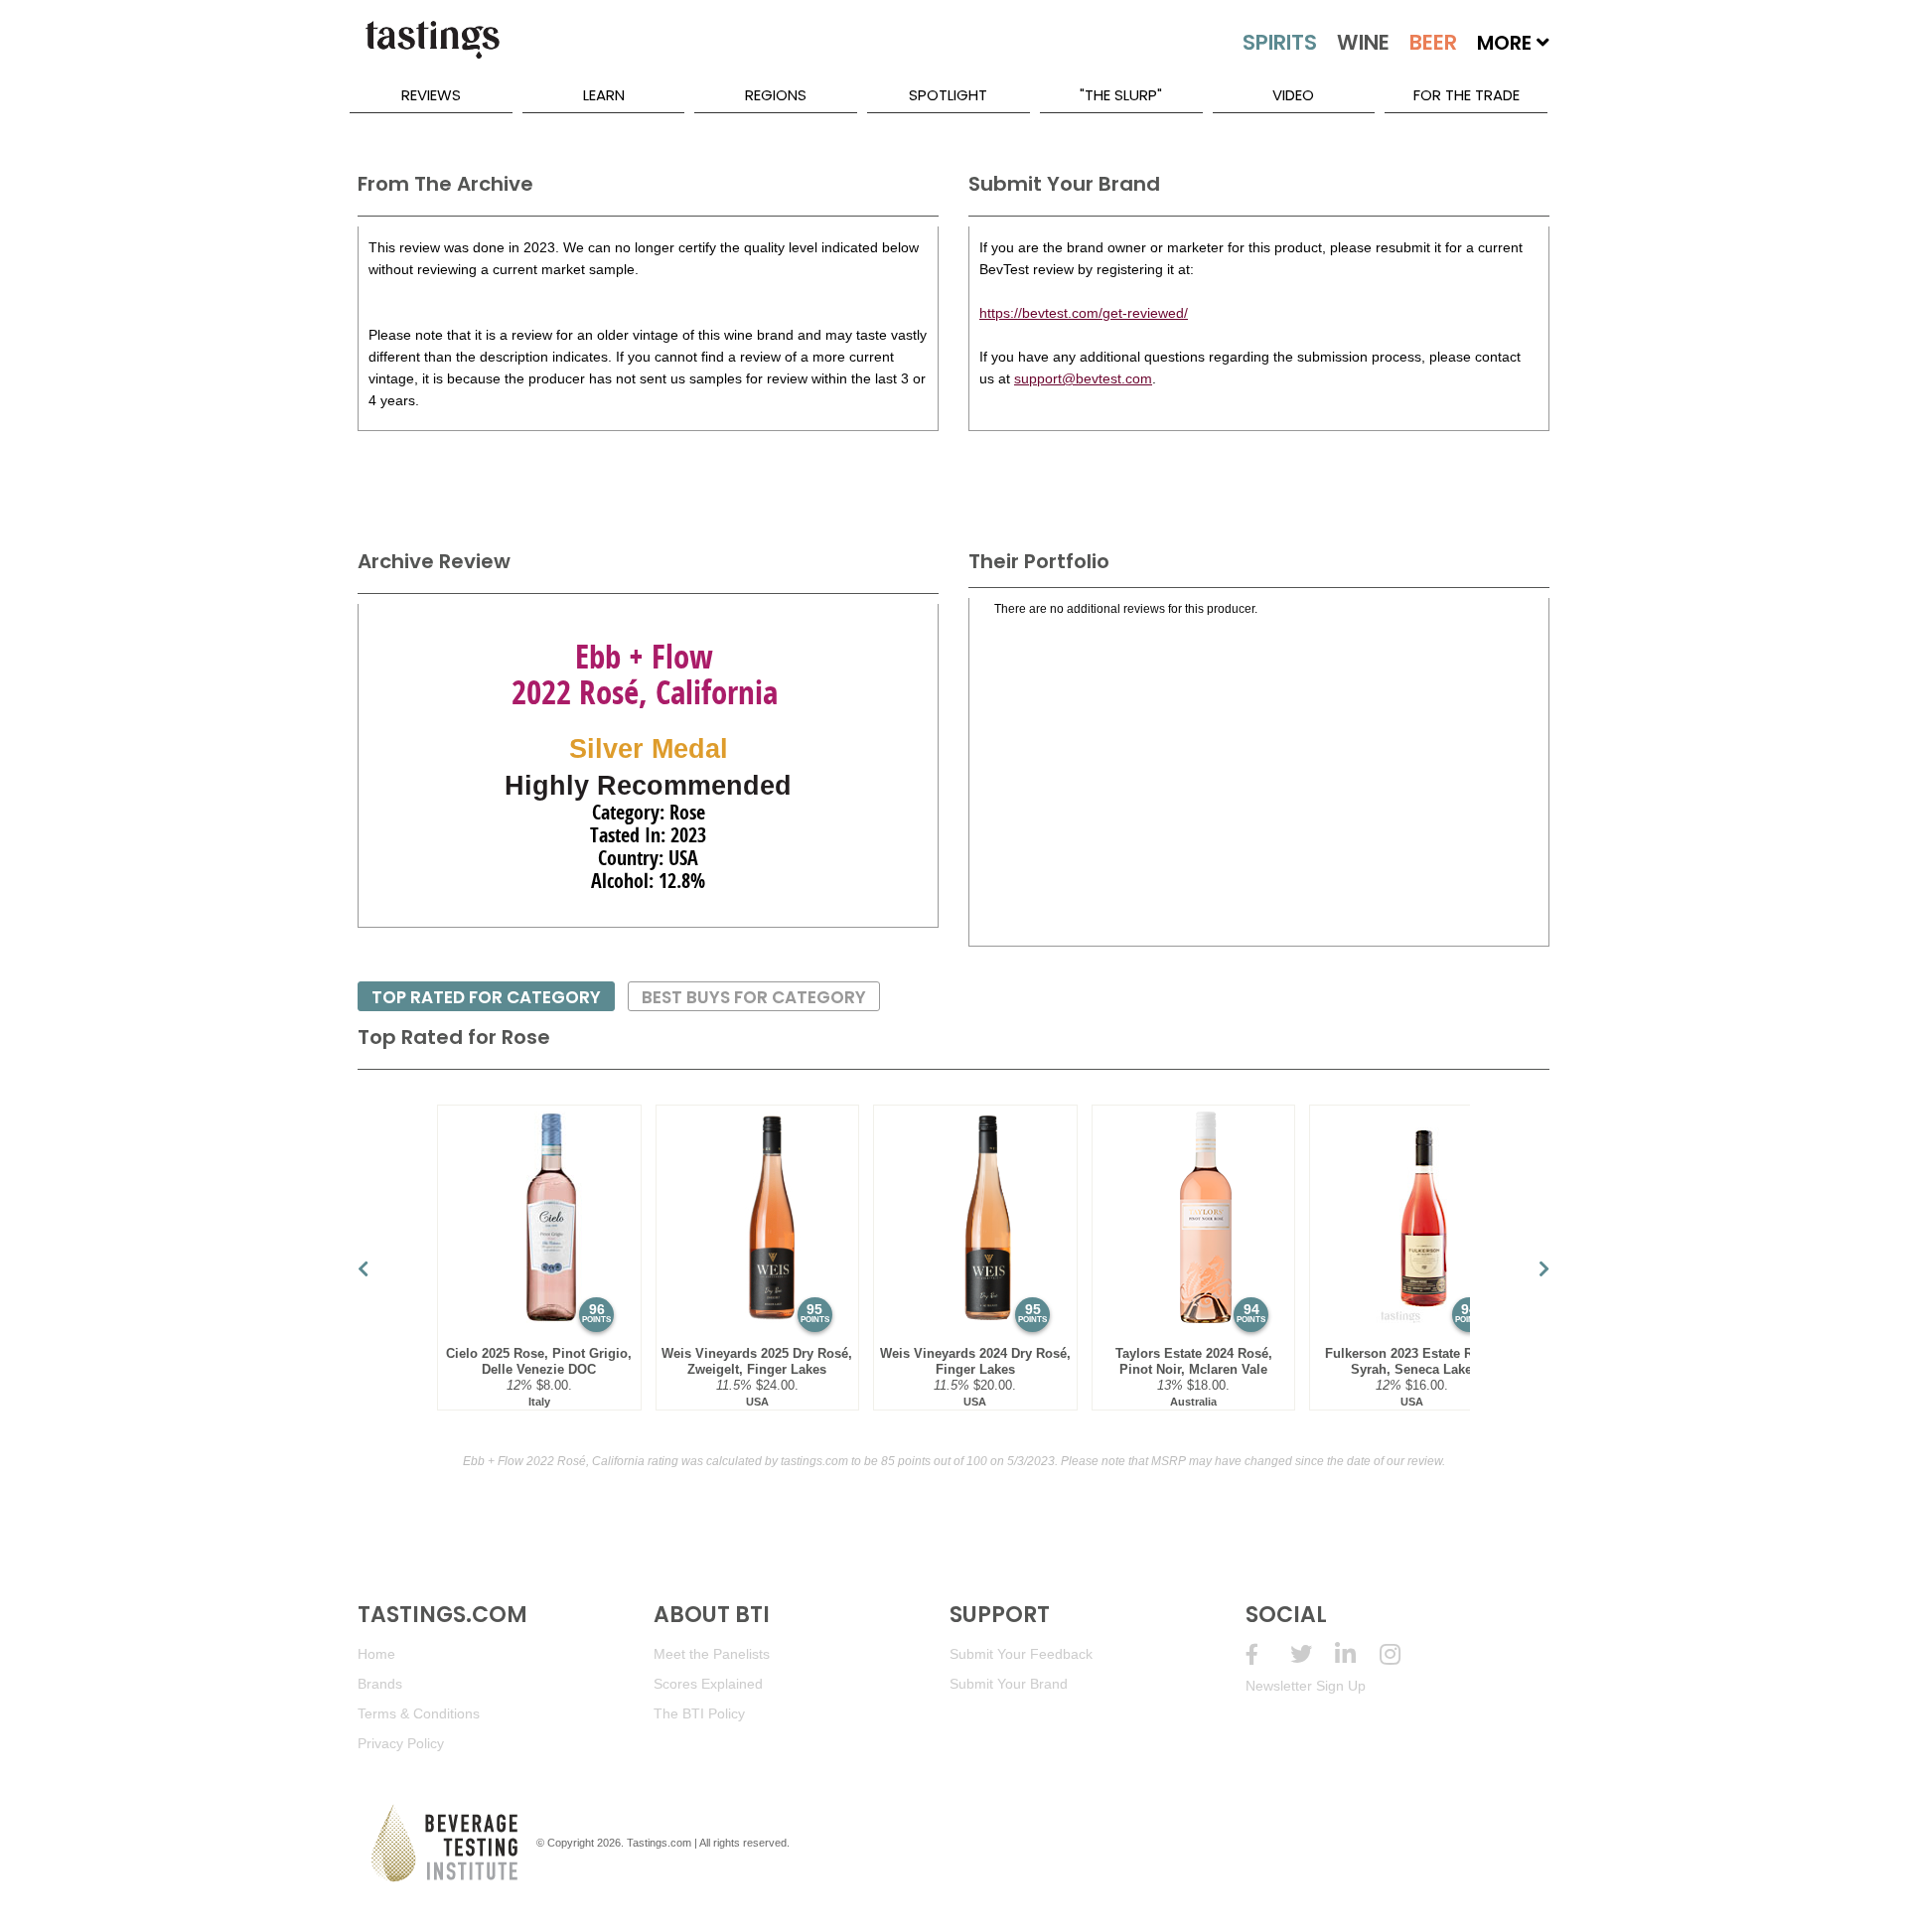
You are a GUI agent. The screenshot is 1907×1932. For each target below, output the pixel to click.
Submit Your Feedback (1021, 1654)
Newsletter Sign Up (1306, 1686)
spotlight (948, 95)
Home (376, 1654)
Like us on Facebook (1268, 1654)
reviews (431, 95)
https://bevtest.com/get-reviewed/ (1084, 313)
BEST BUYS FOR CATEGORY (754, 997)
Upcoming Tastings (1402, 1654)
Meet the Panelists (712, 1654)
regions (776, 95)
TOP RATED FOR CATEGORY (486, 997)
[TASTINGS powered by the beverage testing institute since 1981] (432, 50)
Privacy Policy (401, 1743)
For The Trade (1467, 95)
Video (1293, 95)
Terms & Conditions (419, 1713)
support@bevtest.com (1083, 378)
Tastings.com (659, 1843)
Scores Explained (708, 1684)
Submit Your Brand (1009, 1684)
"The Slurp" (1121, 95)
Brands (380, 1684)
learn (604, 95)
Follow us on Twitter (1313, 1654)
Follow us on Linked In (1357, 1654)
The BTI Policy (699, 1713)
